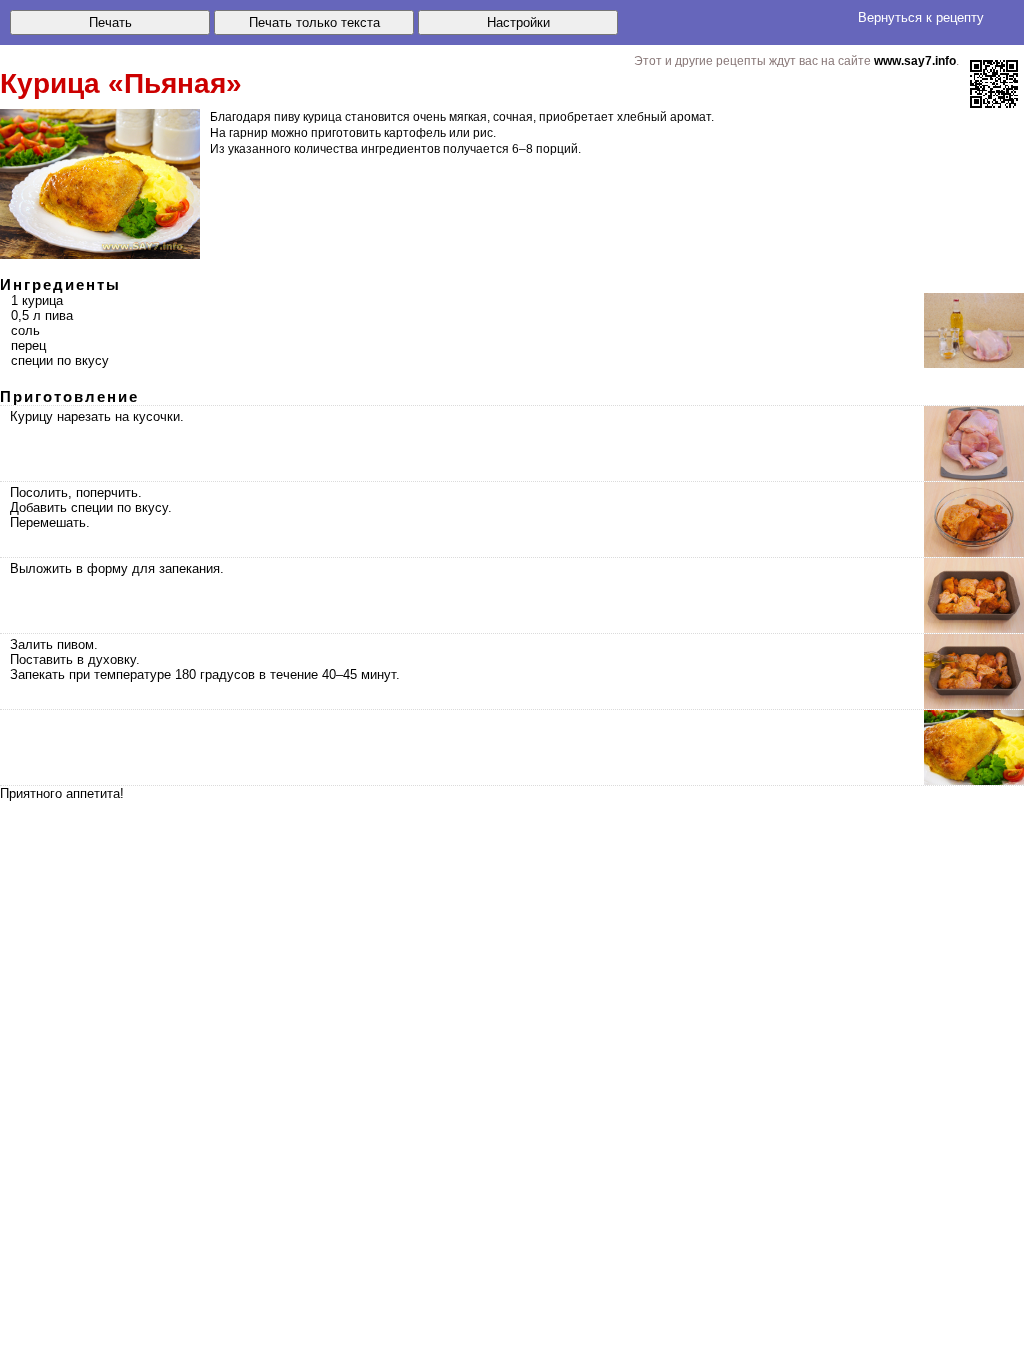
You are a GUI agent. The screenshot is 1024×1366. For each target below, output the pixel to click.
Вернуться (921, 17)
